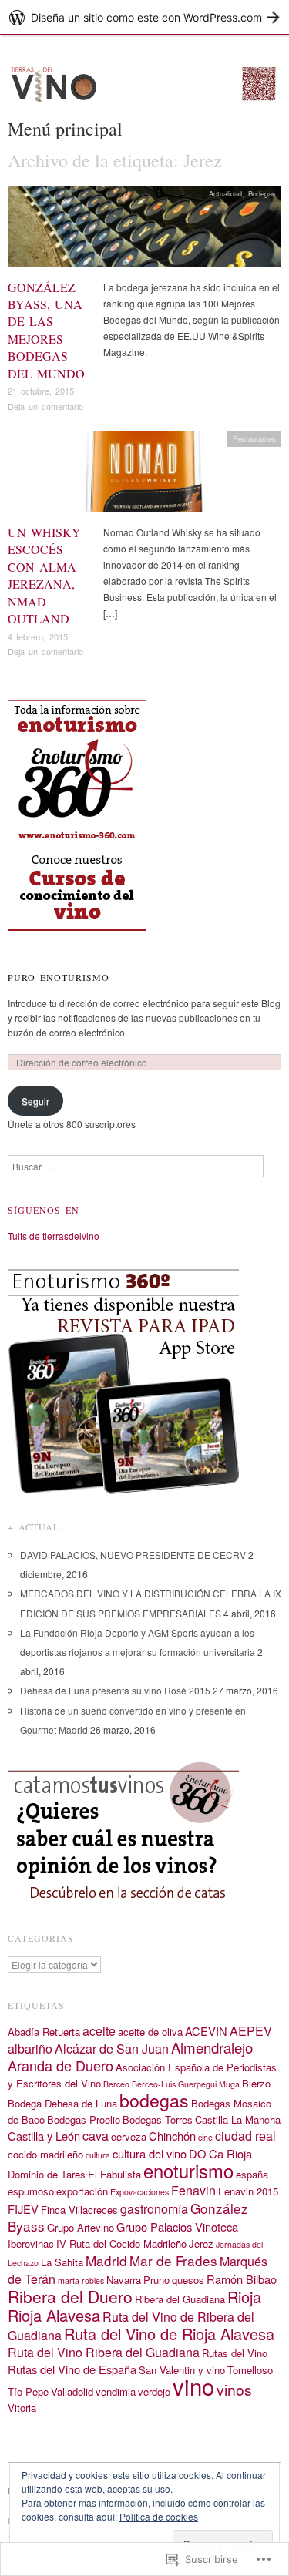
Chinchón (172, 2136)
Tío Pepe (28, 2391)
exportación (82, 2191)
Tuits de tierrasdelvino (54, 1236)
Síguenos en (44, 1210)
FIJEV (23, 2209)
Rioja (244, 2297)
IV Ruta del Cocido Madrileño (121, 2244)
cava (96, 2136)
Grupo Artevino (81, 2227)
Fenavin (193, 2190)
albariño (30, 2049)
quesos (188, 2280)
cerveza (129, 2136)
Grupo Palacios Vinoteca (177, 2227)
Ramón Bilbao (242, 2279)
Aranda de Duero (60, 2065)
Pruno (156, 2280)
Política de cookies (159, 2516)
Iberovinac (31, 2244)
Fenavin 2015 (248, 2191)
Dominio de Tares (47, 2174)
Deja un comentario (45, 406)
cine (205, 2137)
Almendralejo (212, 2047)
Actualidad (225, 193)
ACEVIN (206, 2031)
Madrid (106, 2260)
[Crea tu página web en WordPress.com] (144, 17)
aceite (99, 2031)
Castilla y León (44, 2136)
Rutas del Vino (235, 2353)
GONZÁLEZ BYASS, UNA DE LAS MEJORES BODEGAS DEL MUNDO (46, 330)
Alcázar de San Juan (112, 2049)
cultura (98, 2155)
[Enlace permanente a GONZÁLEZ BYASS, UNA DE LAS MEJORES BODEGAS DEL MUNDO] (144, 230)
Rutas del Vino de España (72, 2369)
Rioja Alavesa (54, 2315)
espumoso (31, 2191)
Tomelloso (250, 2370)
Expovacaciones (139, 2192)
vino (193, 2386)
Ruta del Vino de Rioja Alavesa (169, 2334)
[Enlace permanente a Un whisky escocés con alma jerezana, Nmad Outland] (144, 476)
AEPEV (251, 2031)
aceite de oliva (150, 2032)
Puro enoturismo (59, 977)
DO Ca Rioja (220, 2153)
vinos (234, 2390)
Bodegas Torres (158, 2119)
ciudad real (245, 2136)
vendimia (116, 2391)
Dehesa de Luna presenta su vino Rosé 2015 (115, 1690)
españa (252, 2174)
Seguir (35, 1101)
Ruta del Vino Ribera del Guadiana (104, 2352)
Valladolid (72, 2391)
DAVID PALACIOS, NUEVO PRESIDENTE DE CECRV (133, 1555)
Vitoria (22, 2408)
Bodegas (262, 193)
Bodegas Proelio (84, 2119)
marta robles (81, 2280)
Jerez (201, 2244)
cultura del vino (150, 2153)
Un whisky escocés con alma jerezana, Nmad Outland (44, 575)
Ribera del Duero (70, 2296)
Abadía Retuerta (44, 2032)
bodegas (154, 2100)
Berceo (116, 2084)
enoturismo (188, 2171)
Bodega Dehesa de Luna (62, 2103)
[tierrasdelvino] (144, 89)
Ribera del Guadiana (180, 2299)
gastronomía (154, 2209)
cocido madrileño (45, 2154)
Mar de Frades (173, 2260)
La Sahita (62, 2262)
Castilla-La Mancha (238, 2119)
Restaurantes (254, 438)
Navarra (124, 2280)
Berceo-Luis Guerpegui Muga (186, 2084)
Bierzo (256, 2083)
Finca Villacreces (79, 2210)
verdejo (154, 2391)
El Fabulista (114, 2174)
